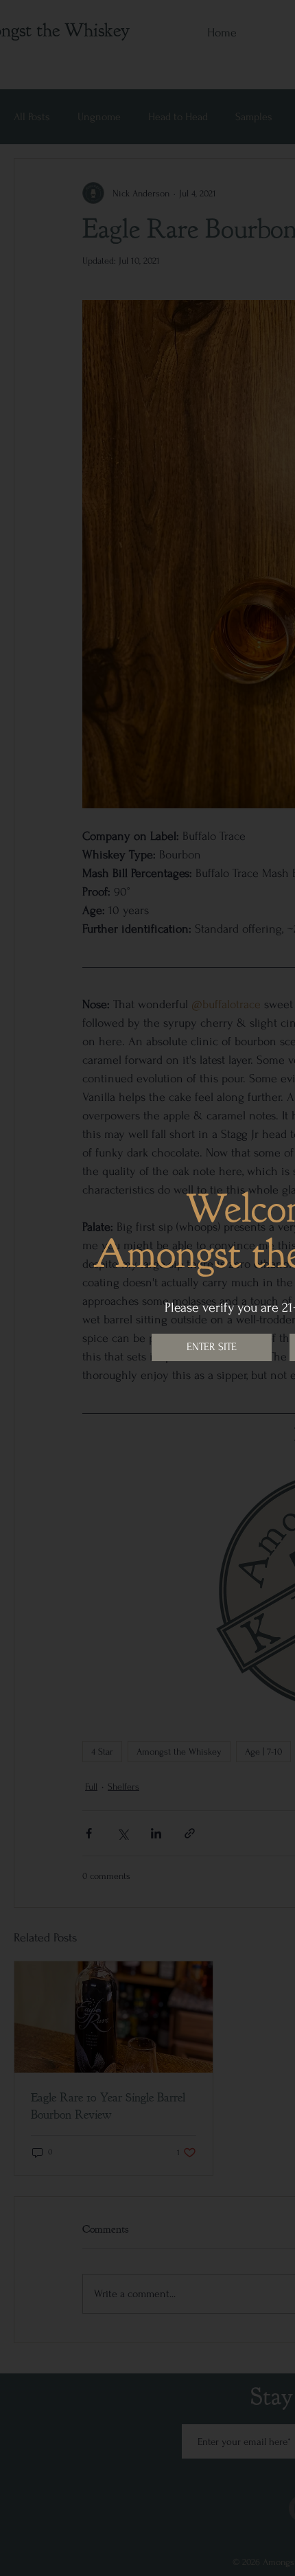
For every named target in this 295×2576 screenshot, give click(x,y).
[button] (212, 1347)
